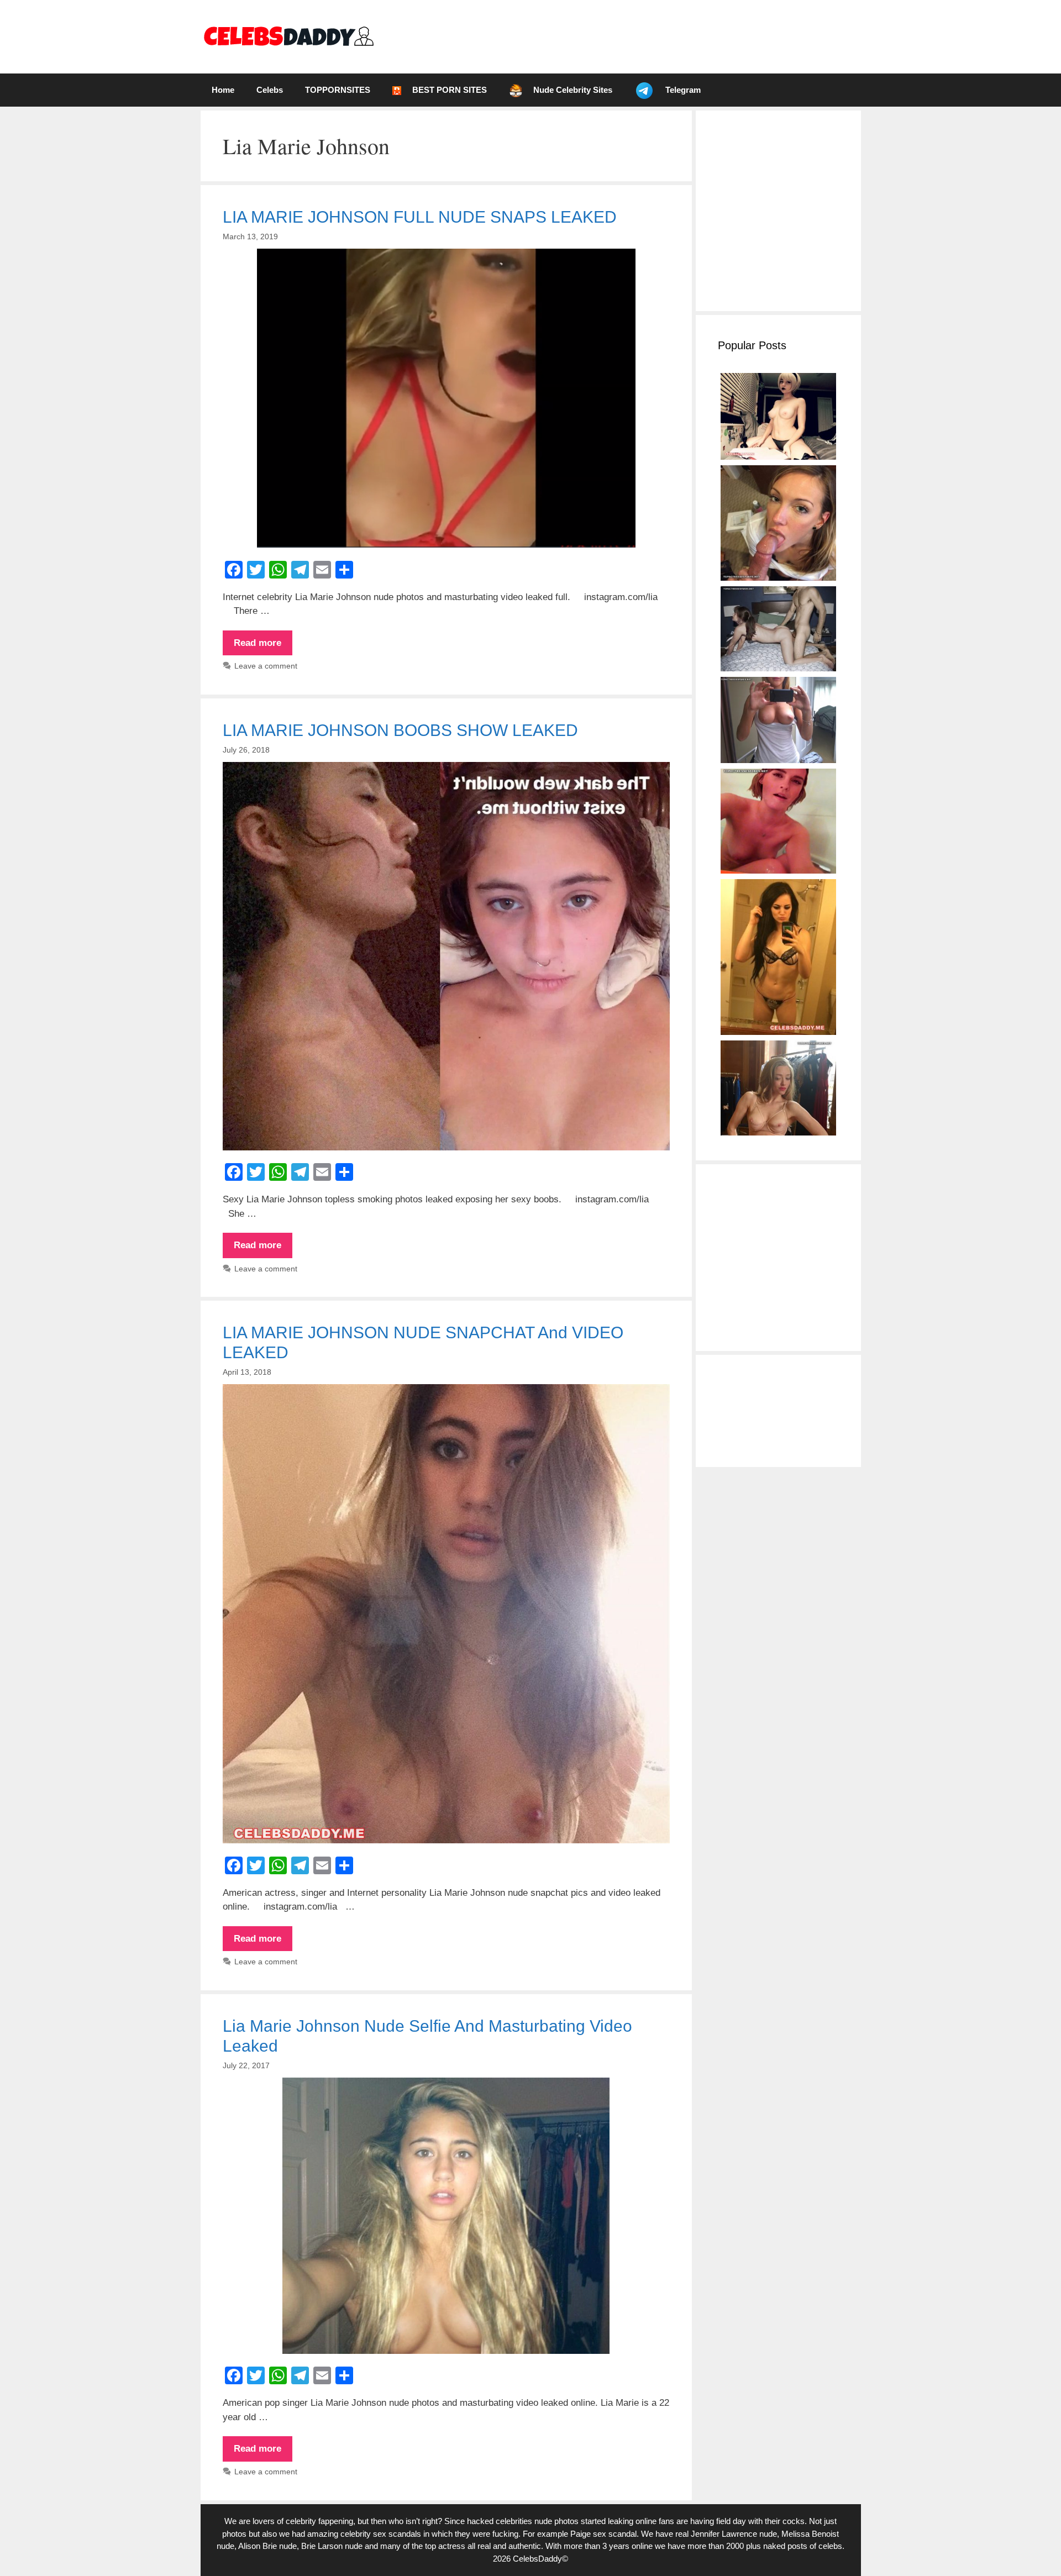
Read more (263, 646)
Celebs (270, 90)
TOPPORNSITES (338, 90)
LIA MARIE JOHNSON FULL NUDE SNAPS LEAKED (420, 217)
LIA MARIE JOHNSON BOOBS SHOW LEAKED (400, 730)
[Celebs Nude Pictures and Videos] (288, 36)
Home (223, 90)
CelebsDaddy (537, 2559)
